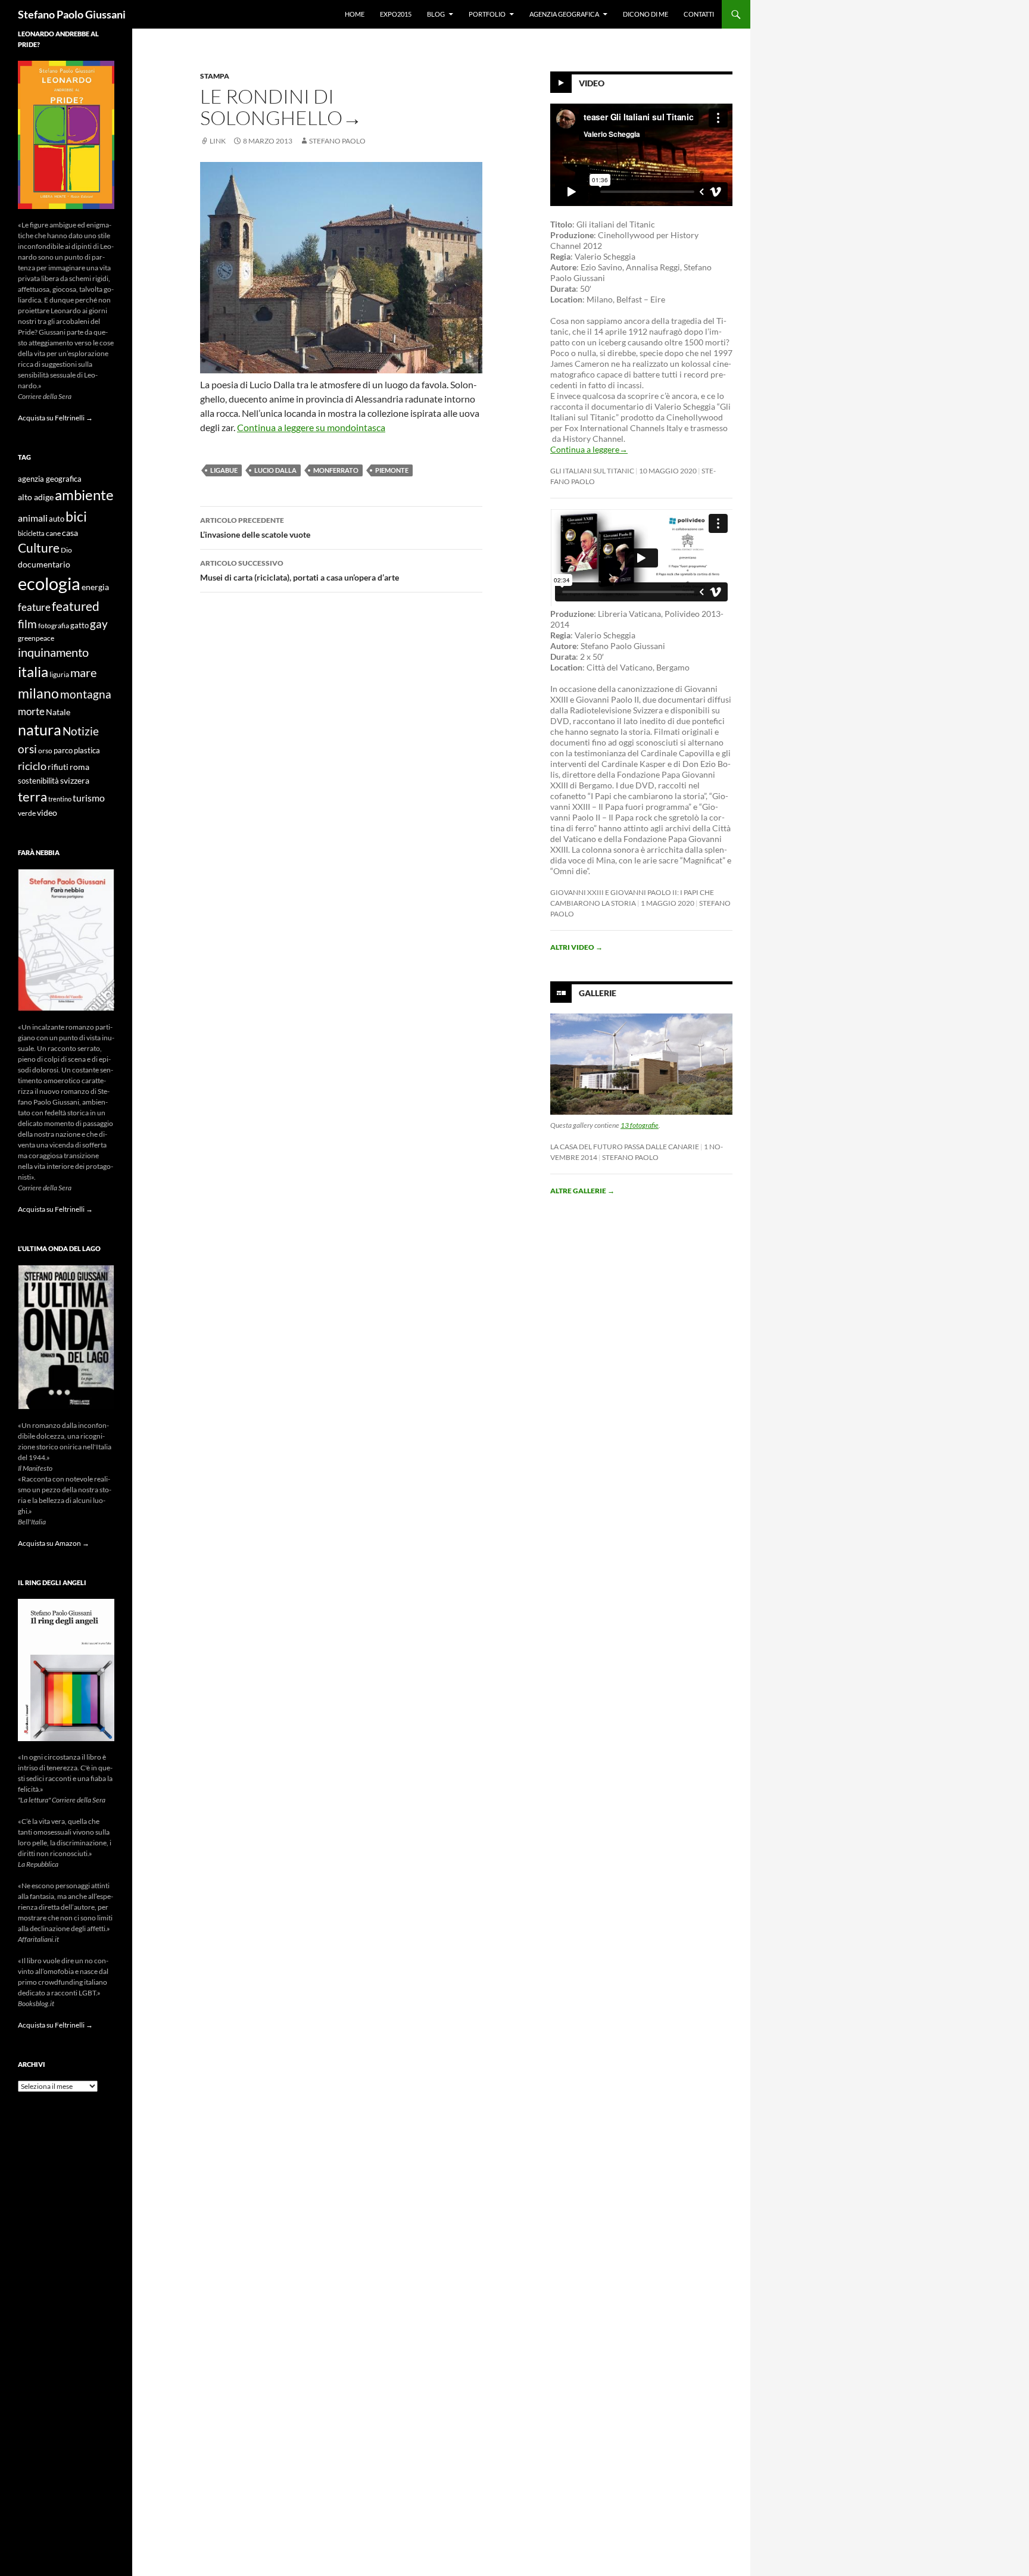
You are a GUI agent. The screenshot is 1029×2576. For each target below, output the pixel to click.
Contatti (699, 14)
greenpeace (36, 638)
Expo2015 (396, 14)
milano (38, 693)
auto (57, 519)
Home (355, 14)
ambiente (84, 495)
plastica (87, 751)
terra (32, 796)
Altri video (576, 947)
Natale (58, 712)
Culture (39, 548)
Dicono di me (646, 14)
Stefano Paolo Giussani (72, 14)
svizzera (75, 780)
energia (95, 587)
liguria (59, 674)
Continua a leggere (589, 449)
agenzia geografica (50, 479)
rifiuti (58, 767)
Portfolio (487, 14)
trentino (60, 799)
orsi (27, 749)
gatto (79, 626)
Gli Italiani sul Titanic (592, 471)
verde (27, 813)
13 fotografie (640, 1125)
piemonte (392, 470)
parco (63, 751)
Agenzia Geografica (564, 14)
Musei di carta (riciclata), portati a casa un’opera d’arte (300, 570)
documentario (44, 564)
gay (99, 624)
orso (45, 751)
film (27, 624)
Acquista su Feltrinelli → (55, 418)
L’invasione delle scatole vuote (255, 528)
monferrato (336, 470)
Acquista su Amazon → (54, 1543)
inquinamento (53, 652)
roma (79, 767)
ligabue (224, 470)
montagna (86, 694)
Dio (66, 550)
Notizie (81, 731)
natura (40, 730)
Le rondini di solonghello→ (281, 107)
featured (76, 606)
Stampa (215, 76)
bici (76, 516)
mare (83, 672)
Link (218, 141)
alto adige (36, 497)
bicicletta (31, 533)
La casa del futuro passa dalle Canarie (625, 1147)
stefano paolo (337, 141)
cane (53, 533)
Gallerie (598, 993)
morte (31, 711)
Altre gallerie (582, 1191)
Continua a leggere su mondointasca (311, 427)
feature (34, 607)
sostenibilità (38, 781)
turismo (89, 798)
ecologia (49, 583)
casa (70, 533)
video (47, 813)
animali (33, 518)
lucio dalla (275, 470)
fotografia (54, 626)
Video (592, 83)
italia (33, 671)
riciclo (32, 766)
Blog (436, 14)
